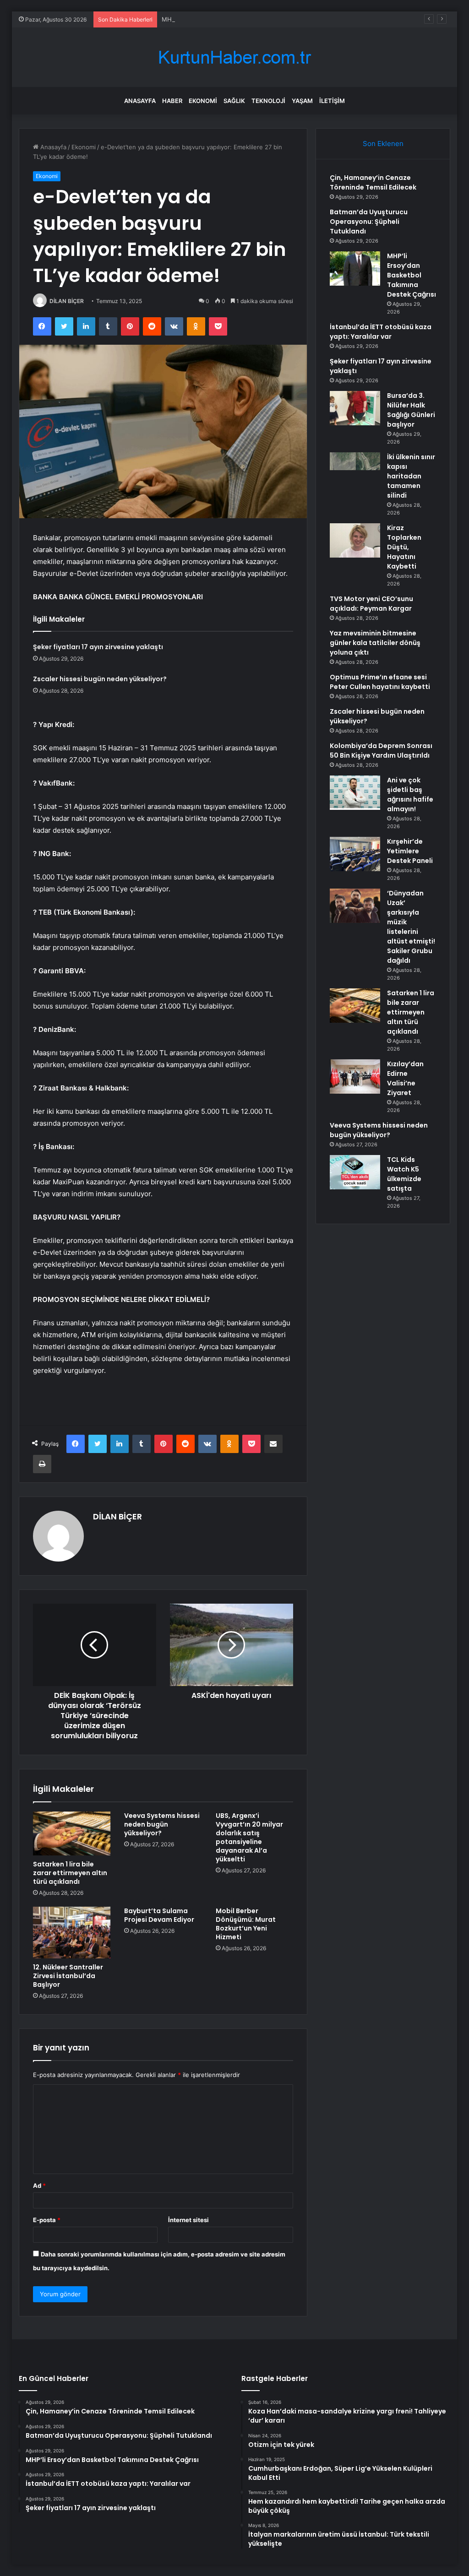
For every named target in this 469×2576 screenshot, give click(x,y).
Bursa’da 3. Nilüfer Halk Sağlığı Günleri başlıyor (411, 410)
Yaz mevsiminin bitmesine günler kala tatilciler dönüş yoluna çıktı (375, 643)
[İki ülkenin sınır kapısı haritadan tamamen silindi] (355, 469)
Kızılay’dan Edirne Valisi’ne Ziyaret (405, 1078)
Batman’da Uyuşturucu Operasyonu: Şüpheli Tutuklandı (369, 222)
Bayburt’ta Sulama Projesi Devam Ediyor (159, 1915)
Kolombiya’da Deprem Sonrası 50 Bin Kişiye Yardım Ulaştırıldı (381, 751)
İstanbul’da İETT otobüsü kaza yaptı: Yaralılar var (381, 332)
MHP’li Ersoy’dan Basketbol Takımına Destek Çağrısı (234, 19)
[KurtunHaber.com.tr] (234, 57)
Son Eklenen (383, 144)
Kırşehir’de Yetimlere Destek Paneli (410, 851)
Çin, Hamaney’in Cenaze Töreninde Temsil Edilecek (373, 182)
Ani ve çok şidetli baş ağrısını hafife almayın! (410, 794)
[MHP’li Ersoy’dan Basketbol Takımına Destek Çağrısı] (355, 268)
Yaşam (302, 101)
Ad (39, 2186)
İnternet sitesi (188, 2220)
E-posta (47, 2220)
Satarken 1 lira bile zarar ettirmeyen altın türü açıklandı (70, 1873)
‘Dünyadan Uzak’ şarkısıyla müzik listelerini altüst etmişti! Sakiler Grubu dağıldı (411, 927)
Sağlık (234, 101)
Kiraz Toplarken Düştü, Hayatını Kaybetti (404, 547)
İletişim (332, 101)
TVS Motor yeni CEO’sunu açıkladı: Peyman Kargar (371, 604)
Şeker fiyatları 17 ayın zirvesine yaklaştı (98, 647)
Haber (172, 101)
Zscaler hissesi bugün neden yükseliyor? (100, 679)
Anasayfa (140, 101)
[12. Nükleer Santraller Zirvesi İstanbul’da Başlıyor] (72, 1933)
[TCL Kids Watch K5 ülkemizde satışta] (355, 1172)
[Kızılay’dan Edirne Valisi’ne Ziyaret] (355, 1076)
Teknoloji (268, 101)
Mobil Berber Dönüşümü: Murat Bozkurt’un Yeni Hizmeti (246, 1924)
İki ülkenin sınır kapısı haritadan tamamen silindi (411, 476)
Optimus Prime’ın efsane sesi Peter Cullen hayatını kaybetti (380, 682)
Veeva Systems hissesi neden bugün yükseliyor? (162, 1824)
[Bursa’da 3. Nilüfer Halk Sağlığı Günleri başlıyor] (355, 408)
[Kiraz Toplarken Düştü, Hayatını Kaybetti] (355, 540)
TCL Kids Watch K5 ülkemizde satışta (404, 1174)
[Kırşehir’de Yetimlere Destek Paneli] (355, 854)
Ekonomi (203, 101)
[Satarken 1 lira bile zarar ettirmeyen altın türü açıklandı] (72, 1833)
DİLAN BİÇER (67, 301)
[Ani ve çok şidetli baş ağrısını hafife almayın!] (355, 793)
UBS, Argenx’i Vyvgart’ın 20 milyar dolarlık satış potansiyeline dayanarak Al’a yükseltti (249, 1837)
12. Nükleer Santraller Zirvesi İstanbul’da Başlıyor (68, 1976)
